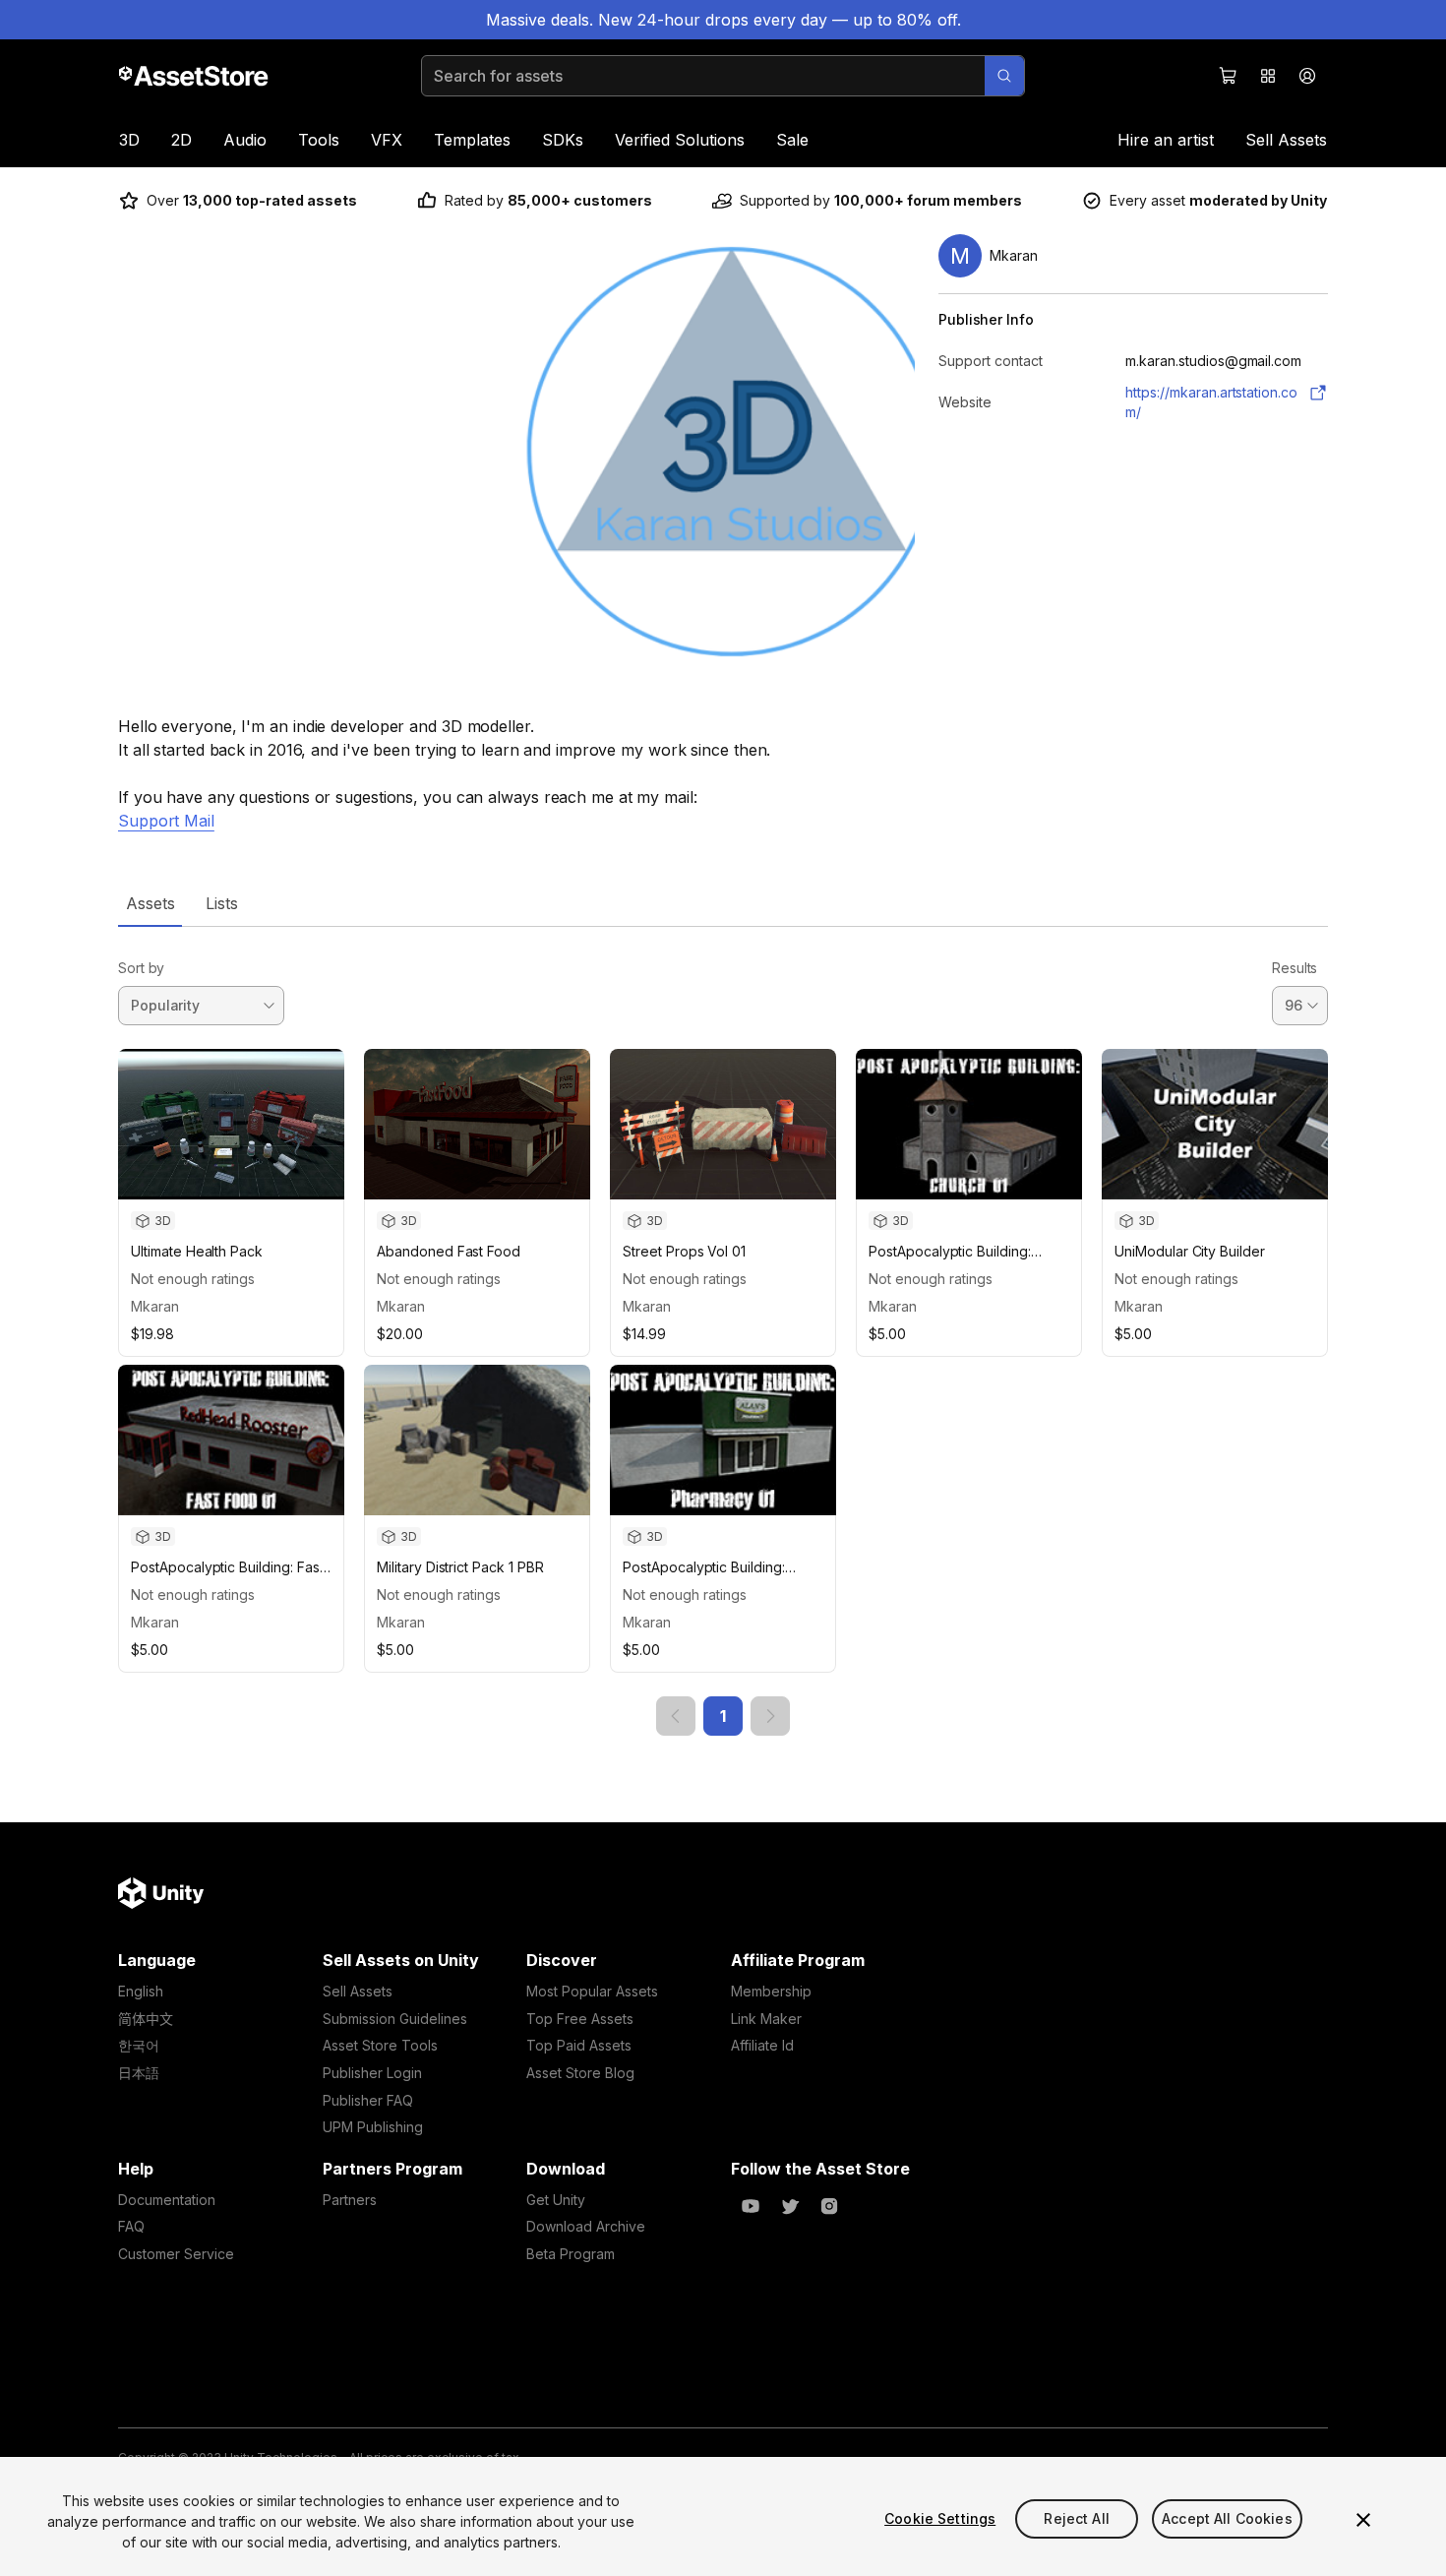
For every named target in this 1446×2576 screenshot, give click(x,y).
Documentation (167, 2200)
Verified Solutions (680, 140)
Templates (472, 140)
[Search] (1004, 76)
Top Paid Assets (579, 2045)
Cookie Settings (940, 2518)
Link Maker (766, 2019)
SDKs (563, 140)
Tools (319, 140)
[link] (676, 1716)
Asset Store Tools (380, 2045)
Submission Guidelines (395, 2019)
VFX (387, 140)
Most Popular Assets (592, 1991)
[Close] (1363, 2520)
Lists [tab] (222, 903)
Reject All (1076, 2518)
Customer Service (176, 2254)
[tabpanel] (723, 1332)
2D (181, 140)
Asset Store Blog (580, 2073)
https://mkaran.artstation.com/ (1211, 402)
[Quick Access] (1268, 76)
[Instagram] (829, 2206)
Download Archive (586, 2226)
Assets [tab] (150, 903)
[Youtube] (751, 2206)
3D (129, 140)
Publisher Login (372, 2073)
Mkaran (155, 1306)
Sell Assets (1286, 140)
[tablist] (723, 903)
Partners (350, 2200)
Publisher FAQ (368, 2100)
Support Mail (166, 821)
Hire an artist (1166, 140)
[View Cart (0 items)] (1229, 76)
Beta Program (571, 2254)
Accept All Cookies (1227, 2518)
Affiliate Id (762, 2045)
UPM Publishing (373, 2127)
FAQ (131, 2226)
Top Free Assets (580, 2019)
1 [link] (723, 1716)
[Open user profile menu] (1307, 76)
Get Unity (556, 2200)
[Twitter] (790, 2206)
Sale (792, 140)
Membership (771, 1991)
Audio (245, 140)
